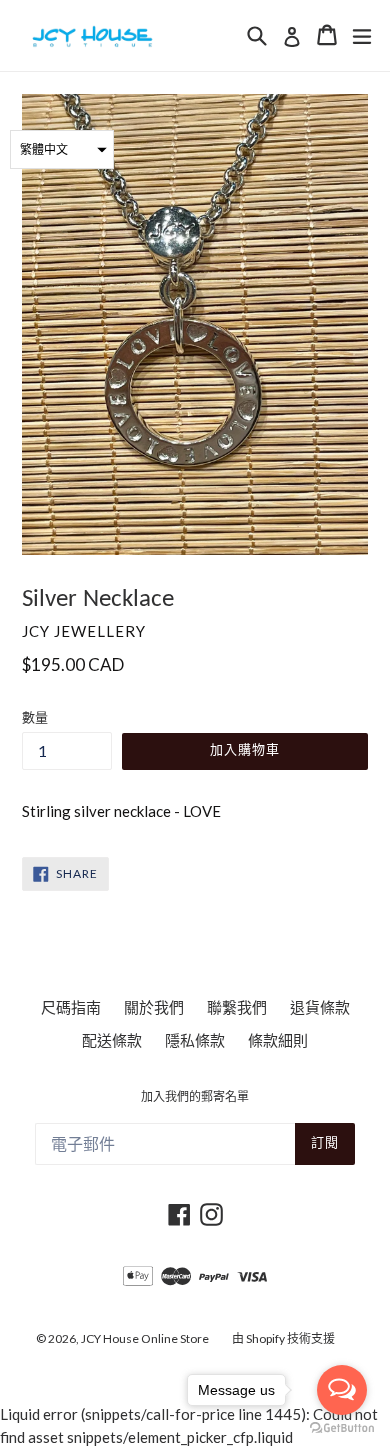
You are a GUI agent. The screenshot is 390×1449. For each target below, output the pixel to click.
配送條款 (112, 1040)
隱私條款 (195, 1040)
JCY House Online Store (145, 1338)
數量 (35, 717)
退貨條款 (320, 1007)
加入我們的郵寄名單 (195, 1098)
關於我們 (154, 1007)
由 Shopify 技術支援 (283, 1338)
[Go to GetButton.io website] (342, 1428)
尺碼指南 (71, 1007)
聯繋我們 (237, 1007)
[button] (62, 149)
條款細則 (278, 1040)
